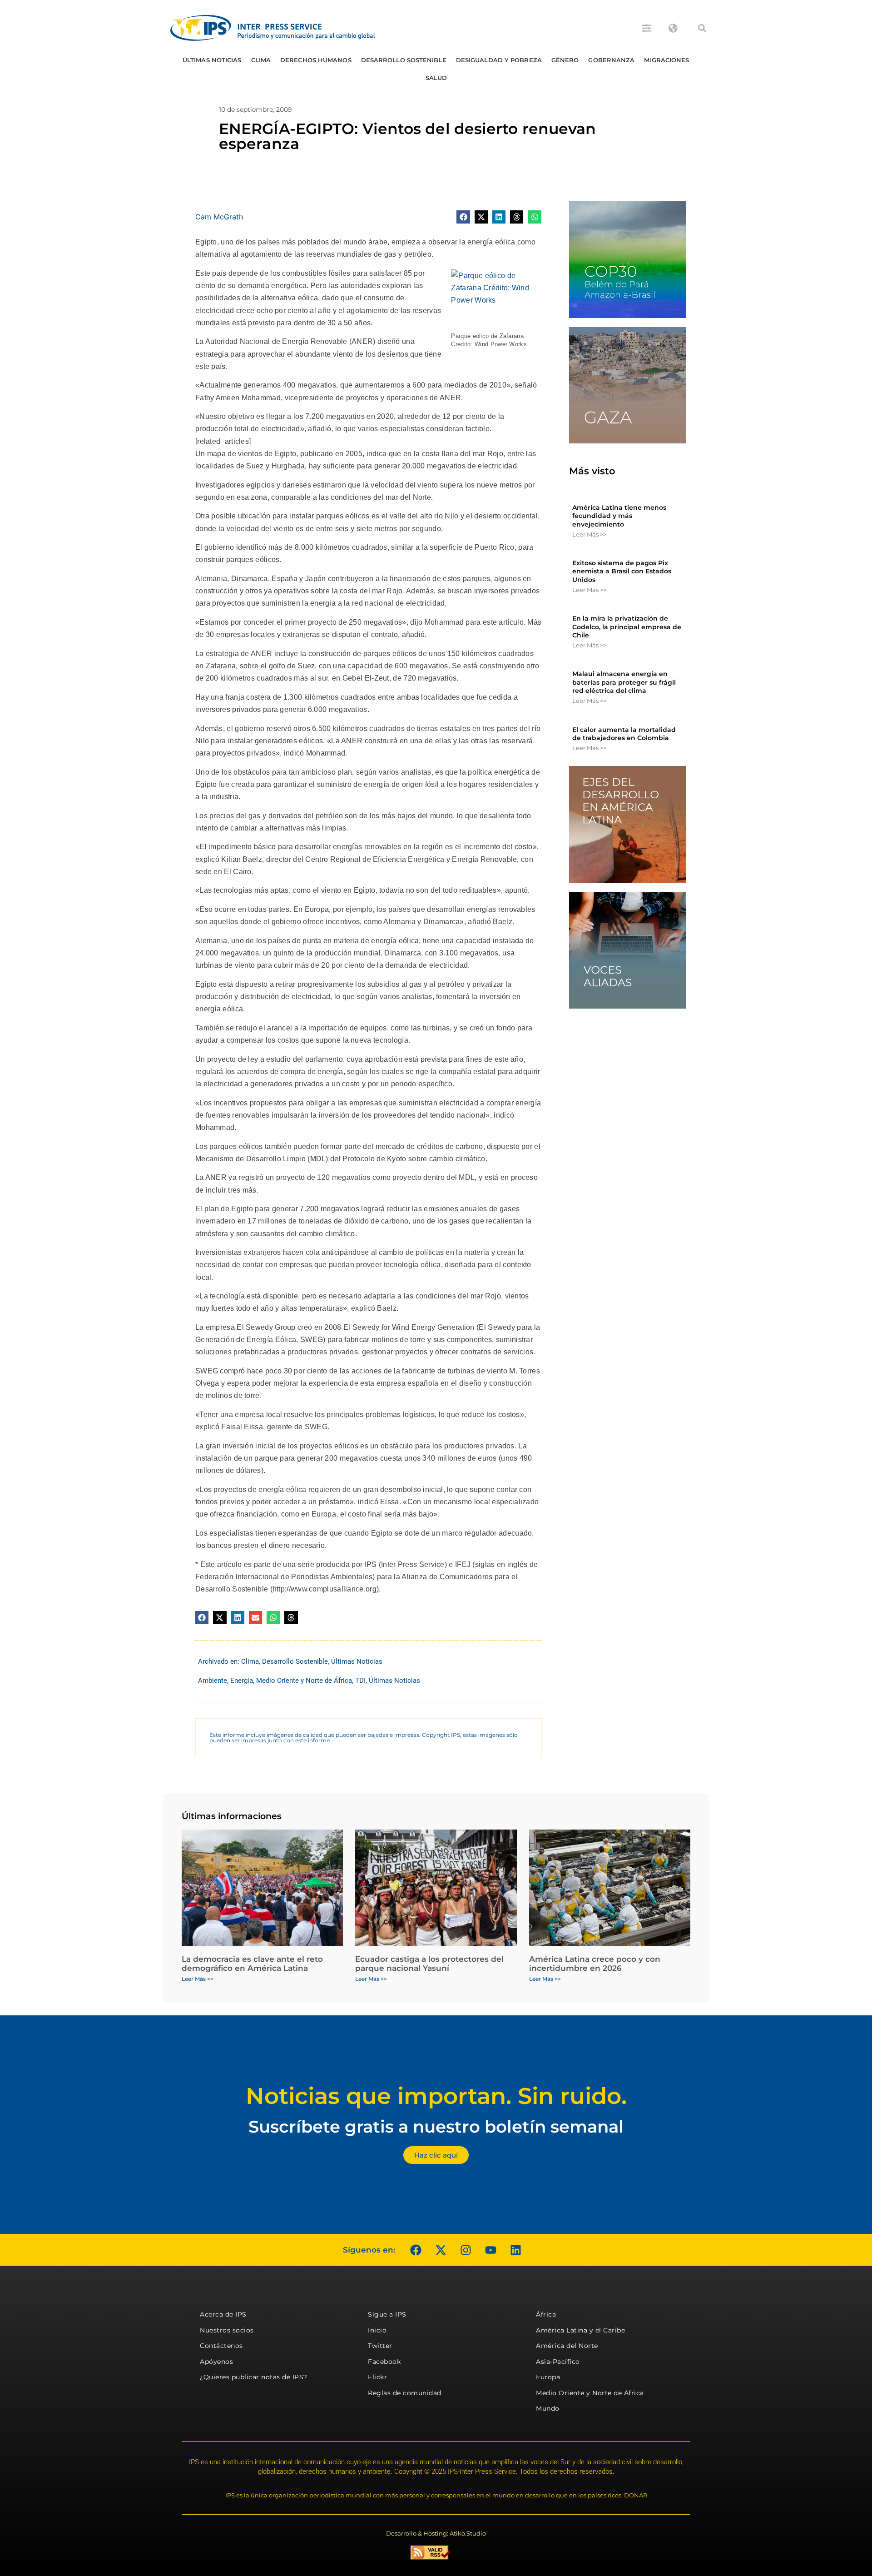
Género (565, 60)
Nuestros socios (227, 2330)
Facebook (384, 2362)
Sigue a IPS (387, 2314)
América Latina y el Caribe (580, 2330)
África (546, 2314)
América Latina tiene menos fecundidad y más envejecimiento (619, 516)
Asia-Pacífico (558, 2362)
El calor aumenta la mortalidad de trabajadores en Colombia (624, 734)
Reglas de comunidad (405, 2393)
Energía (242, 1681)
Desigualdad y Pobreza (499, 60)
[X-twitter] (441, 2250)
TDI (360, 1681)
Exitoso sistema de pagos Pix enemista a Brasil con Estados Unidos (622, 571)
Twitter (380, 2346)
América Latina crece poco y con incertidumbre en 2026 (595, 1964)
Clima (261, 60)
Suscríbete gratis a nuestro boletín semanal (436, 2126)
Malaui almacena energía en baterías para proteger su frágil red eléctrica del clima (624, 682)
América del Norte (567, 2346)
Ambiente (213, 1681)
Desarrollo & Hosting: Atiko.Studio (436, 2533)
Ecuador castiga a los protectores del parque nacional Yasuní (429, 1964)
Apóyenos (216, 2362)
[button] (702, 28)
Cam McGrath (219, 217)
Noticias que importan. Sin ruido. (436, 2096)
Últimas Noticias (212, 60)
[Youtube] (490, 2250)
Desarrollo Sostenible (404, 60)
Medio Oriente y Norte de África (304, 1681)
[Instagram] (466, 2250)
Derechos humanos (316, 60)
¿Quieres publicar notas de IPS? (254, 2377)
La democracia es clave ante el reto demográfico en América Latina (252, 1964)
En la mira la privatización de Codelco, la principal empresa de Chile (627, 627)
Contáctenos (221, 2346)
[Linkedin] (515, 2250)
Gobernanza (611, 60)
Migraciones (666, 60)
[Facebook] (416, 2250)
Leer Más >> (589, 534)
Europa (548, 2377)
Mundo (548, 2408)
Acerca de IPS (223, 2314)
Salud (436, 78)
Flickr (377, 2377)
